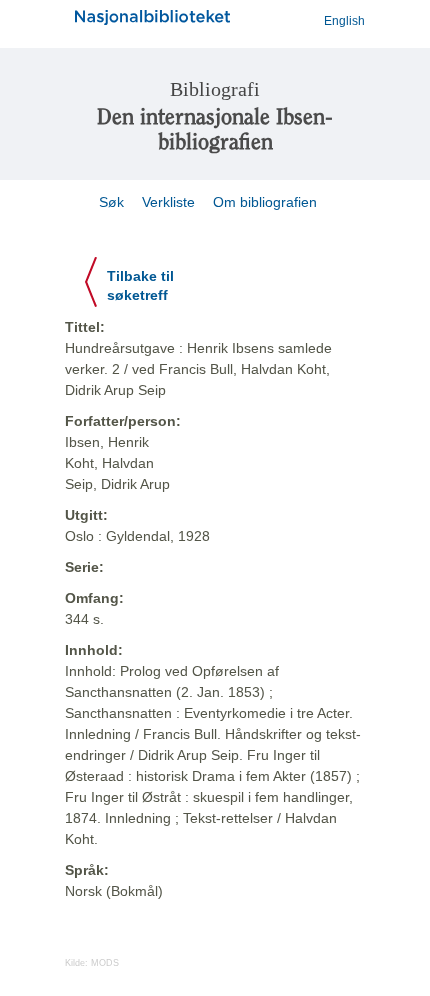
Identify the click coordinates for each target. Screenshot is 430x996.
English (344, 21)
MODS (105, 963)
